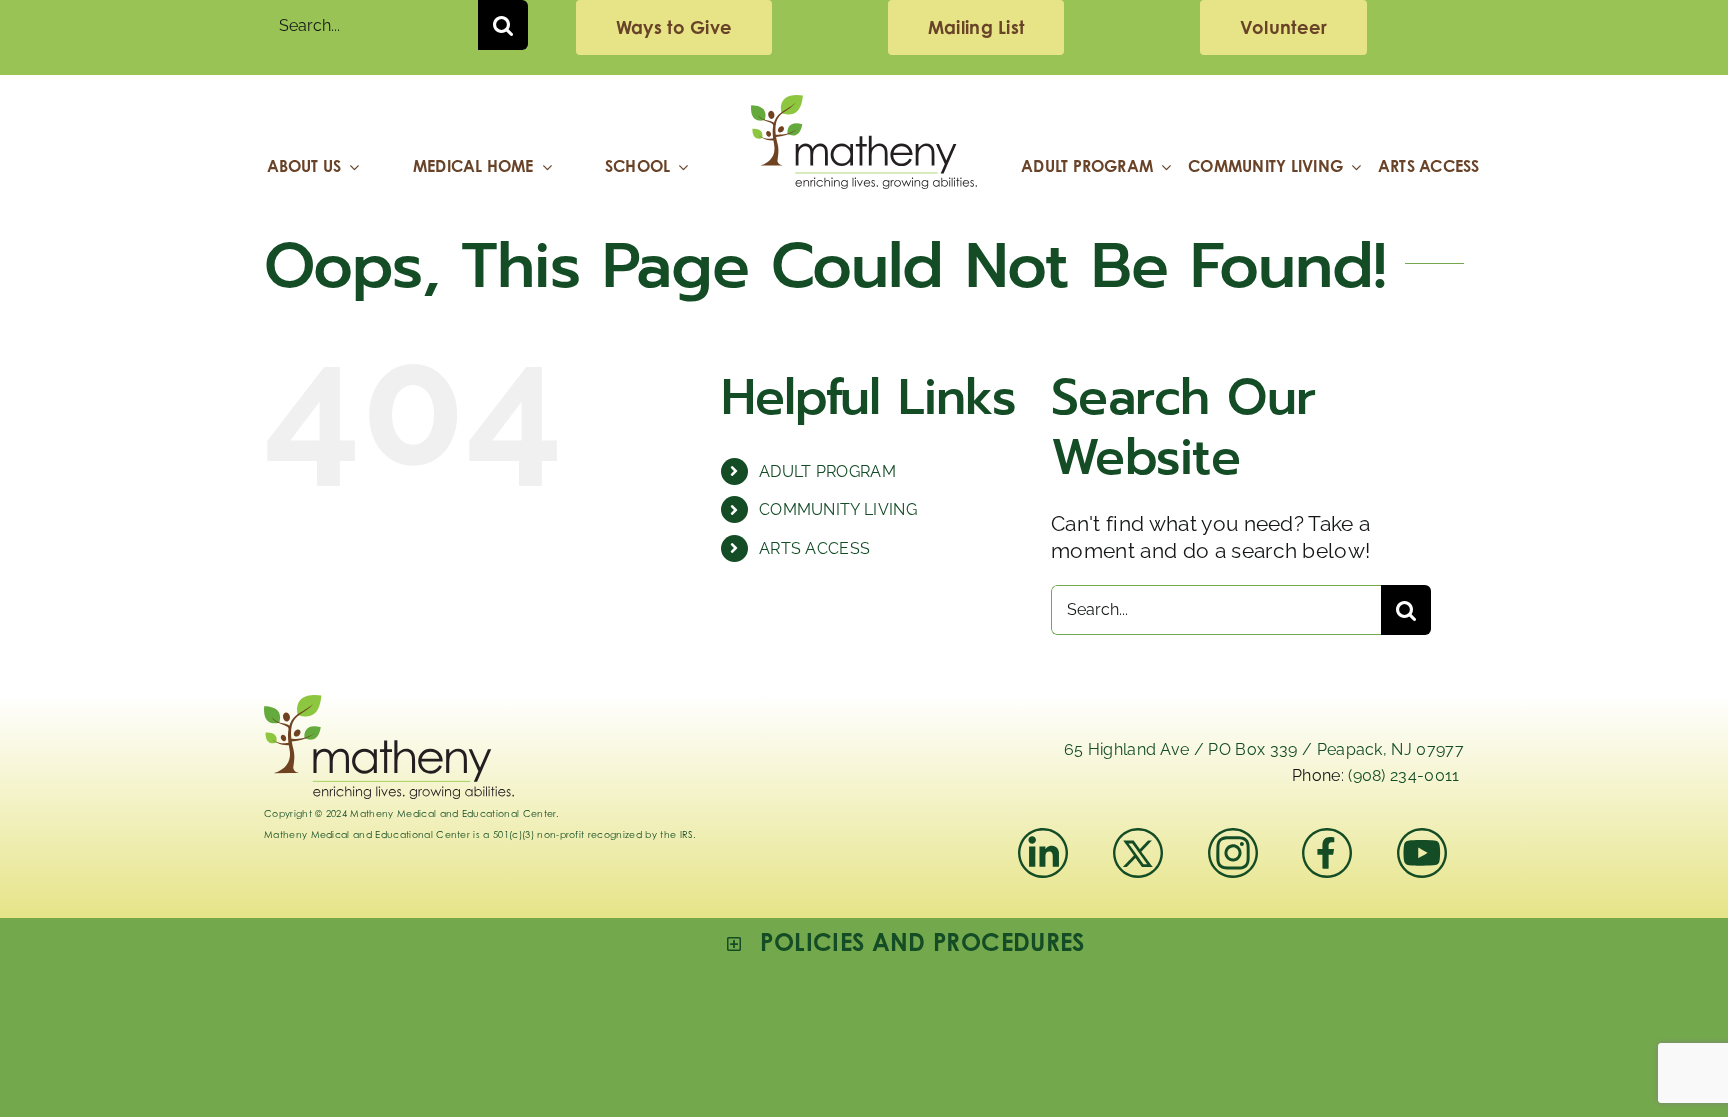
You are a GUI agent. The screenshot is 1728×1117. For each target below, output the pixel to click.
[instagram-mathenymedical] (1241, 853)
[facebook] (1327, 838)
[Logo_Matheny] (864, 105)
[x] (1138, 838)
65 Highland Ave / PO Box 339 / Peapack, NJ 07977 (1264, 749)
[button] (906, 942)
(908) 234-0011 (1403, 775)
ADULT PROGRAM (827, 471)
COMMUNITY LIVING (838, 509)
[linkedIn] (1043, 838)
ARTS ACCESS (815, 548)
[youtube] (1422, 838)
